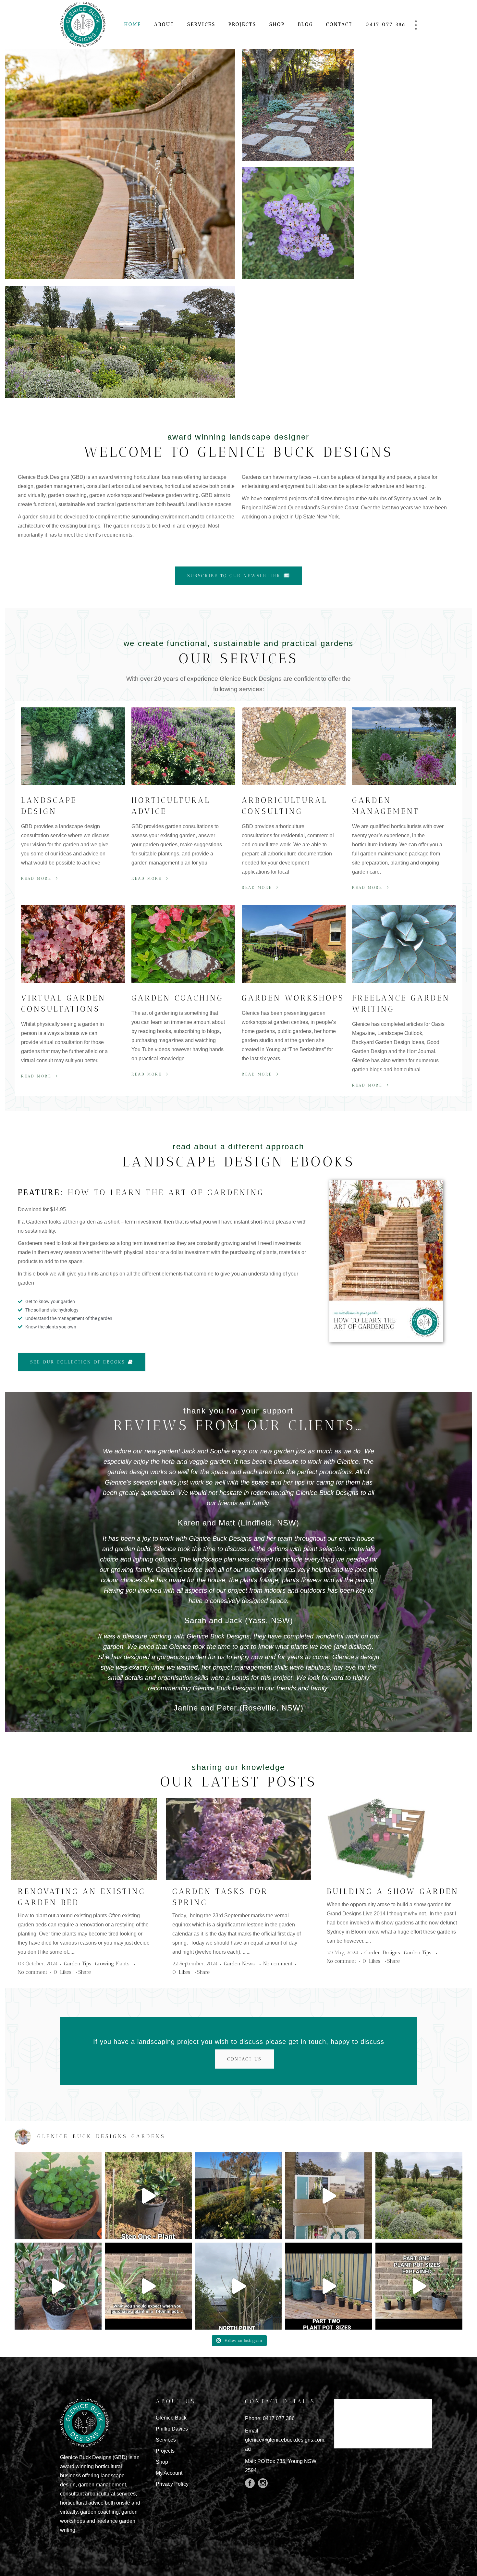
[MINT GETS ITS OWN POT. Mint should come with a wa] (58, 2196)
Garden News (239, 1964)
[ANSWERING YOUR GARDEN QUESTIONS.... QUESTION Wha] (419, 2196)
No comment (33, 1972)
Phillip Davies (172, 2429)
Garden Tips (78, 1964)
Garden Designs (382, 1953)
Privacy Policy (172, 2484)
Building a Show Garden (393, 1891)
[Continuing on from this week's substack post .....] (329, 2286)
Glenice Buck (171, 2418)
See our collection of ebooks (78, 1362)
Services (166, 2440)
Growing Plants (112, 1964)
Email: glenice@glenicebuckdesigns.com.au (285, 2440)
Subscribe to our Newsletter (234, 576)
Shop (162, 2462)
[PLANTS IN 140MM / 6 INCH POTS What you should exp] (148, 2286)
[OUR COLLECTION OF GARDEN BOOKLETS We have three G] (329, 2196)
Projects (165, 2451)
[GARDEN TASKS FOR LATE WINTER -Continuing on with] (238, 2196)
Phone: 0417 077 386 (270, 2418)
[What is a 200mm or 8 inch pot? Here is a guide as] (58, 2286)
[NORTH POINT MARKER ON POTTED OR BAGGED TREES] (238, 2286)
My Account (169, 2473)
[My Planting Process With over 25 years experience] (148, 2196)
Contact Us (244, 2059)
